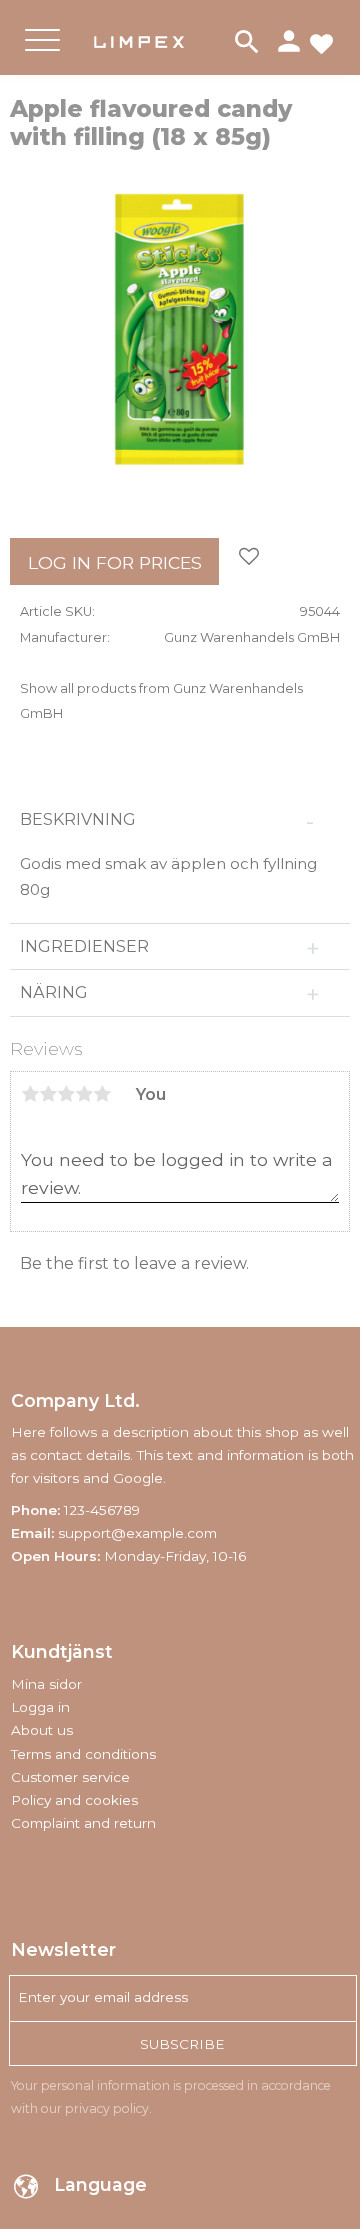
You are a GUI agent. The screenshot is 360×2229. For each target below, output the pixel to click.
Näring (58, 992)
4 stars (84, 1094)
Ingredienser (86, 946)
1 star (30, 1094)
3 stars (66, 1094)
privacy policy (107, 2108)
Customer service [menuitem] (70, 1777)
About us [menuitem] (42, 1730)
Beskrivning (80, 819)
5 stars (102, 1094)
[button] (42, 56)
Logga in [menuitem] (40, 1707)
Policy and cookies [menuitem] (74, 1800)
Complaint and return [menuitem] (83, 1823)
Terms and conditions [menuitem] (83, 1754)
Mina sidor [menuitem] (46, 1684)
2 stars (48, 1094)
